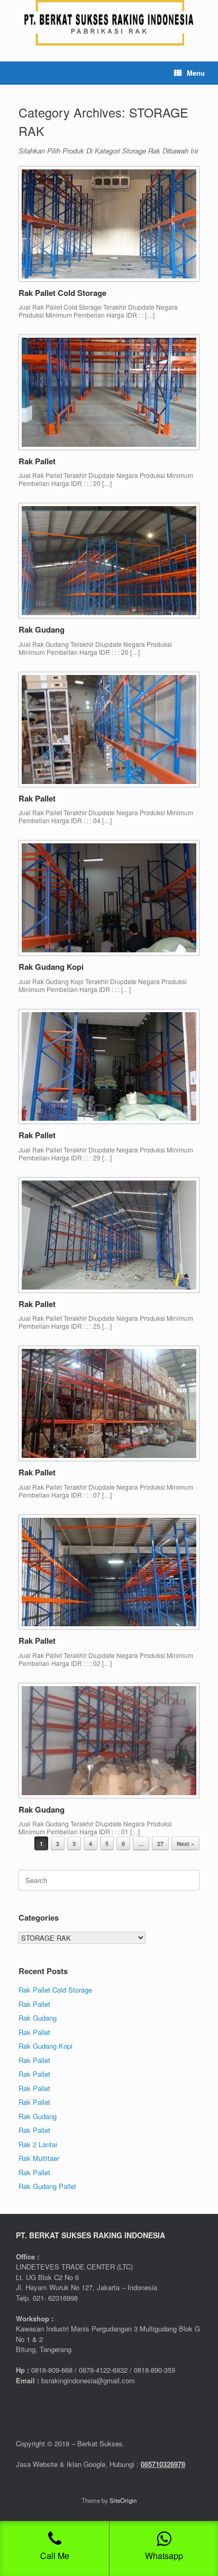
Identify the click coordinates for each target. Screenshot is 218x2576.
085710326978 (163, 2464)
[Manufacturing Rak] (109, 23)
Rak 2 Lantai (38, 2144)
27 (160, 1844)
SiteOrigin (123, 2500)
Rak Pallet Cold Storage (62, 293)
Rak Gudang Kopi (51, 967)
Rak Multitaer (39, 2158)
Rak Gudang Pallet (47, 2186)
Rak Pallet (37, 461)
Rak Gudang (42, 629)
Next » (185, 1844)
